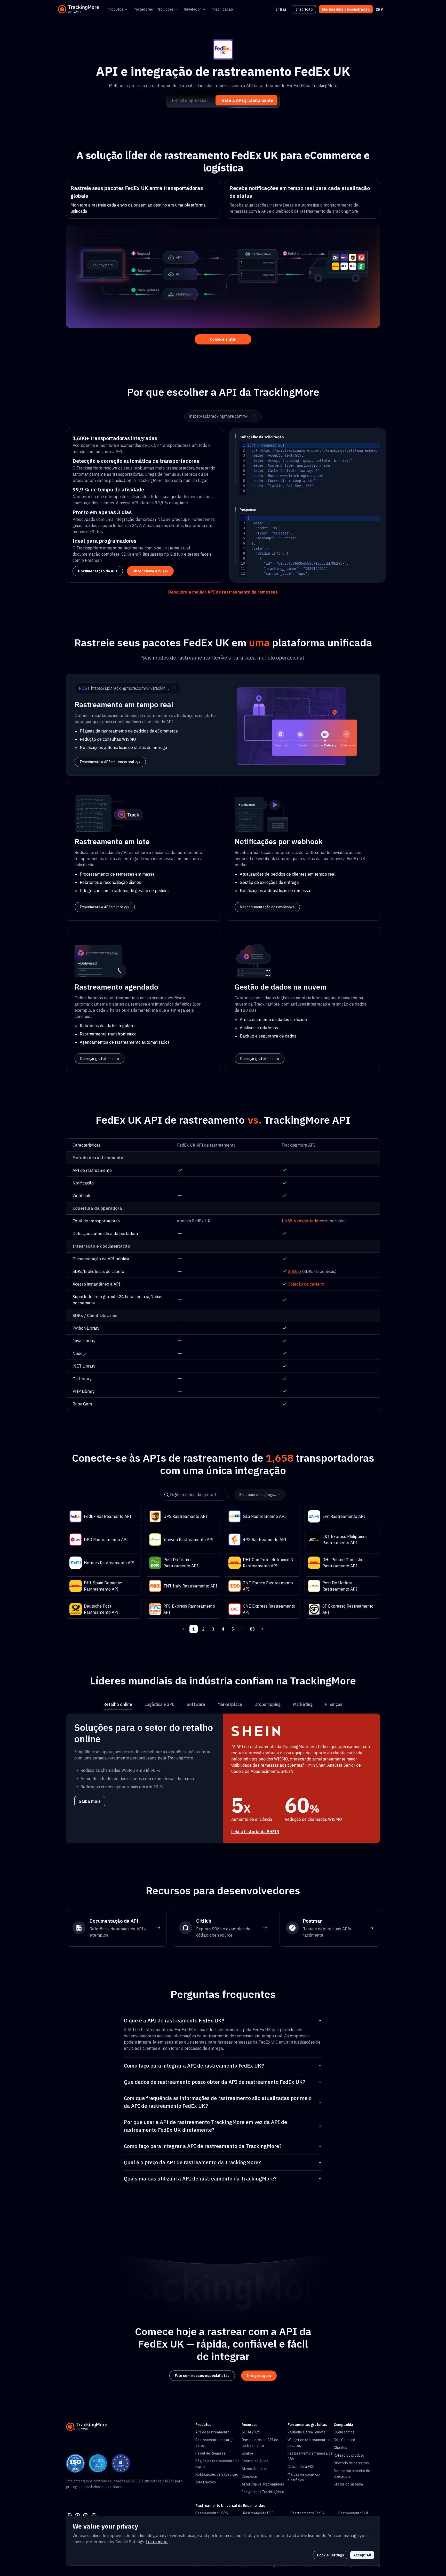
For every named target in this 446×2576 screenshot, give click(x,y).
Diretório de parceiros (351, 2463)
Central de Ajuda (255, 2461)
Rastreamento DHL (354, 2513)
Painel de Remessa (210, 2453)
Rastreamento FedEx (308, 2513)
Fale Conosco (344, 2440)
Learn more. (157, 2542)
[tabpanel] (223, 1778)
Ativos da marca (255, 2469)
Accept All (362, 2555)
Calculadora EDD (301, 2467)
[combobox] (258, 1494)
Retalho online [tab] (118, 1704)
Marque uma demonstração (346, 9)
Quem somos (344, 2432)
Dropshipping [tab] (268, 1704)
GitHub (294, 1271)
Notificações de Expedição (217, 2474)
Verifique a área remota (307, 2432)
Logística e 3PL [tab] (159, 1704)
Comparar (250, 2476)
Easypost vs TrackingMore (263, 2492)
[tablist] (223, 1704)
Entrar (281, 9)
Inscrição (304, 9)
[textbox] (344, 468)
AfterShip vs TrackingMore (263, 2484)
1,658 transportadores (303, 1221)
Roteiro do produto (349, 2455)
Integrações (206, 2482)
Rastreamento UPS (258, 2513)
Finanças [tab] (334, 1704)
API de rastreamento (212, 2432)
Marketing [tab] (303, 1704)
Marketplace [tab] (230, 1704)
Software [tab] (196, 1704)
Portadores (143, 9)
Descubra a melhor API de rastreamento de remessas (223, 592)
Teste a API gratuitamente (246, 100)
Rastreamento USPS (212, 2513)
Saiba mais (90, 1801)
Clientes (340, 2448)
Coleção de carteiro (306, 1284)
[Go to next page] (262, 1629)
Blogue (247, 2453)
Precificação (222, 9)
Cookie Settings (330, 2555)
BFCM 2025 (251, 2432)
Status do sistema (348, 2484)
